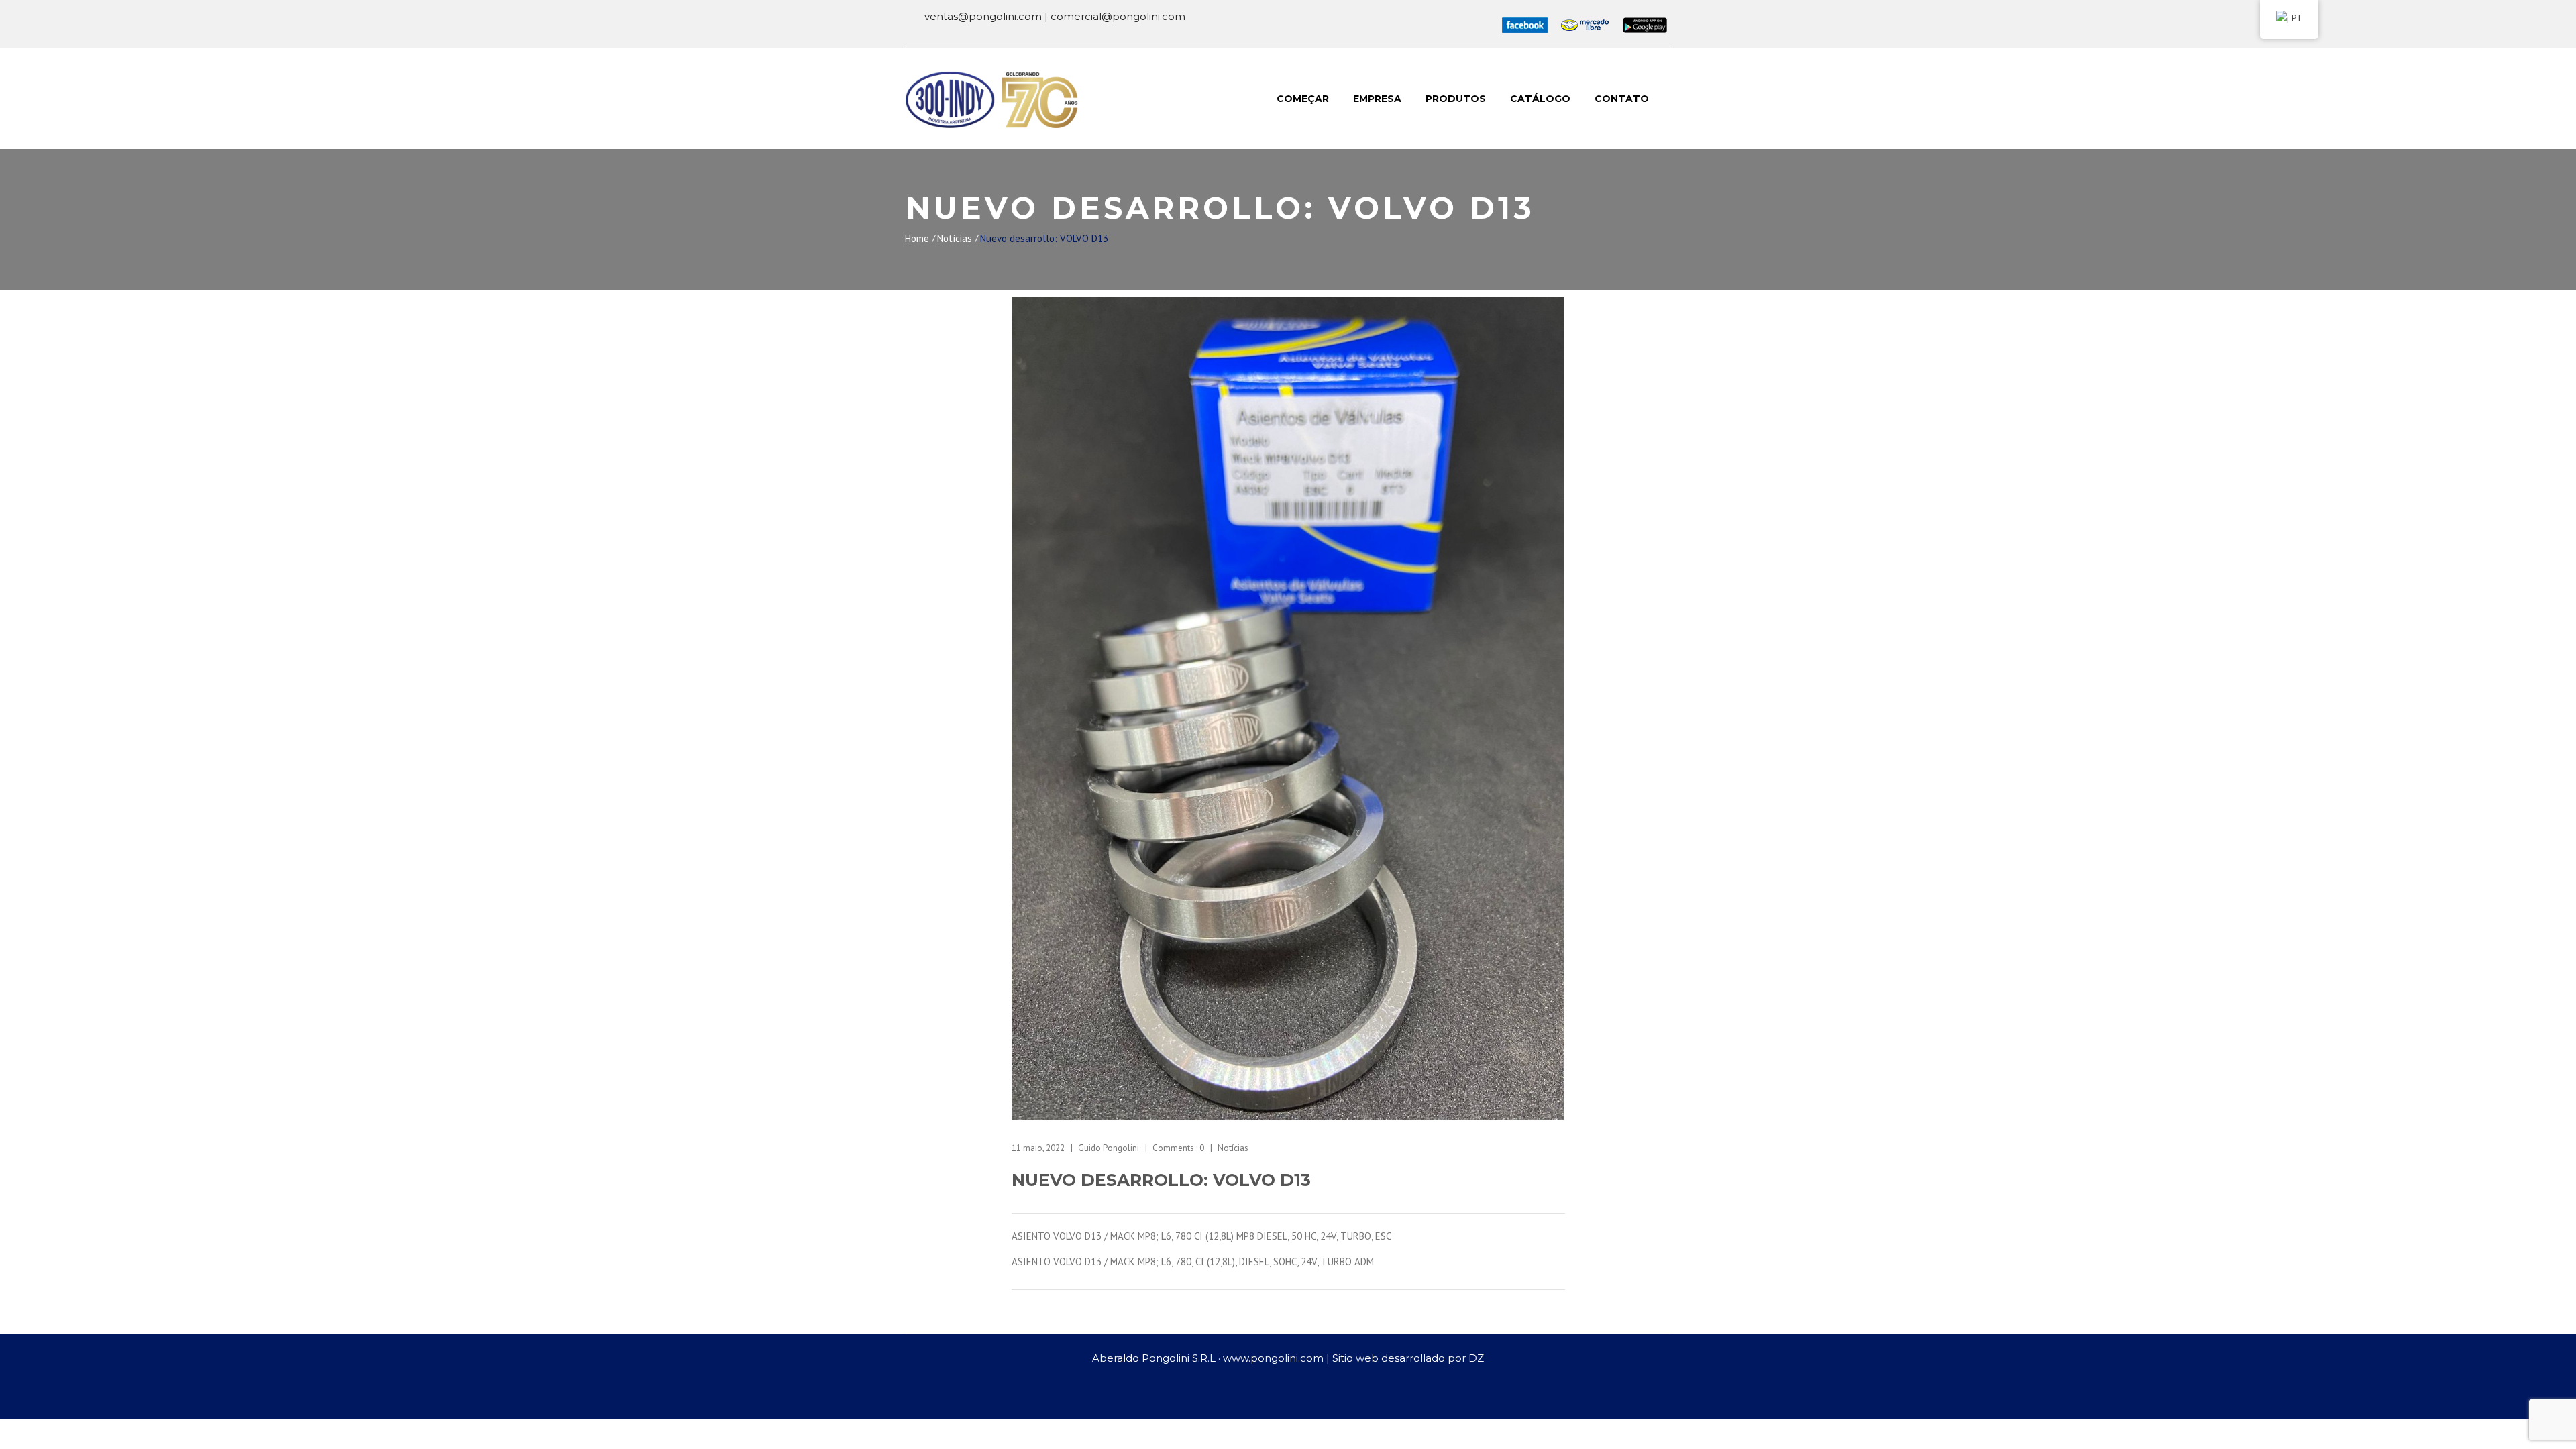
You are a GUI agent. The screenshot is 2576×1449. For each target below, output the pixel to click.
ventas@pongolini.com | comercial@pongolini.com (1055, 16)
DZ (1476, 1358)
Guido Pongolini (1109, 1148)
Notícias (955, 238)
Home (917, 238)
